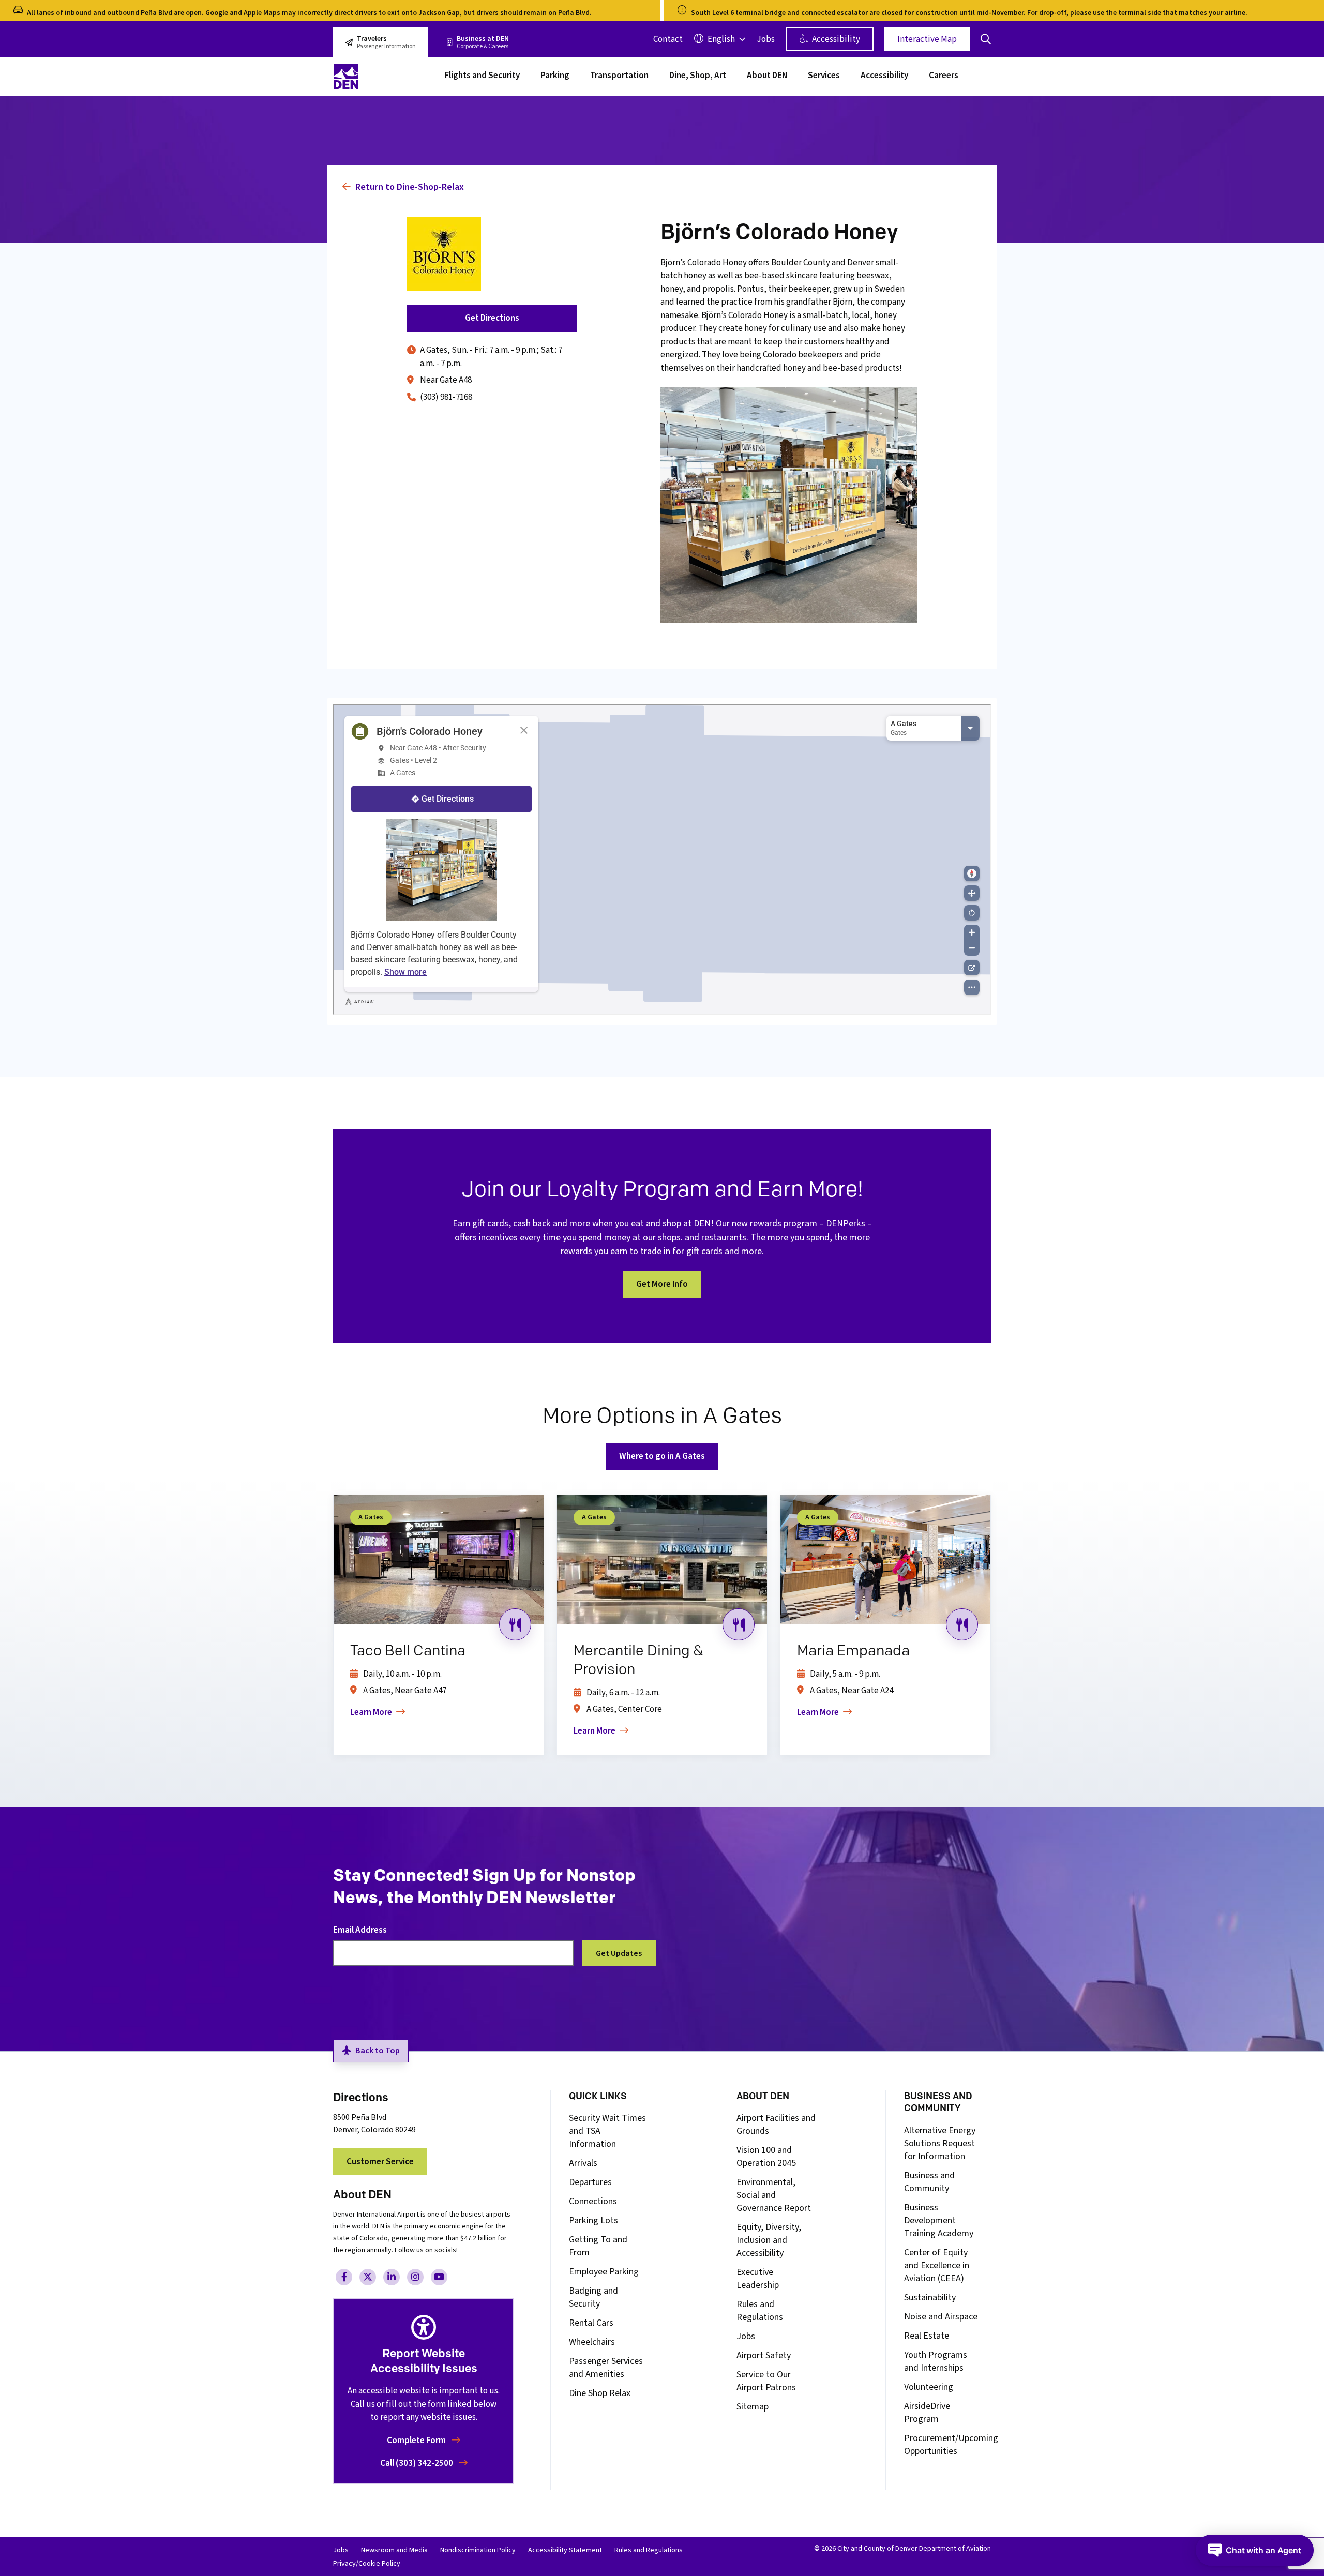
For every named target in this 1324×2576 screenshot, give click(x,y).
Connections (593, 2201)
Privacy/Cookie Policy (367, 2564)
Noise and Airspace (941, 2317)
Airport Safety (764, 2355)
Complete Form (417, 2441)
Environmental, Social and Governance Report (774, 2195)
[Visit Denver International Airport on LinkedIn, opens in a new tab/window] (392, 2277)
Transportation (619, 77)
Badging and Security (593, 2297)
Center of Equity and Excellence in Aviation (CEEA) (937, 2265)
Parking (555, 77)
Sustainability (930, 2298)
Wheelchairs (592, 2342)
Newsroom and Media (394, 2550)
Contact (668, 39)
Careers (944, 77)
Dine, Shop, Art (698, 77)
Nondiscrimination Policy (478, 2550)
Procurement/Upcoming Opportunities (951, 2445)
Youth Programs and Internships (936, 2361)
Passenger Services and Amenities (606, 2368)
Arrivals (583, 2163)
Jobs (766, 39)
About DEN (767, 77)
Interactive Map (927, 39)
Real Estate (927, 2336)
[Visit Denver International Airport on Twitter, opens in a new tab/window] (368, 2277)
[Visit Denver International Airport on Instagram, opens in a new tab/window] (415, 2277)
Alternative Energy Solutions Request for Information (940, 2143)
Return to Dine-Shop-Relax (409, 187)
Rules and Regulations (760, 2311)
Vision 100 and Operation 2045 (766, 2157)
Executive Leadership (758, 2279)
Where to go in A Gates (662, 1456)
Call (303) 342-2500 (417, 2463)
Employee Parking (604, 2272)
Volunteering (929, 2387)
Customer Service (380, 2162)
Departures (590, 2182)
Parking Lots (593, 2220)
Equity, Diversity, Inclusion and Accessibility (769, 2240)
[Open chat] (1255, 2550)
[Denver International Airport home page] (383, 77)
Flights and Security (482, 77)
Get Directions (492, 318)
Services (824, 77)
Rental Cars (591, 2323)
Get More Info (662, 1284)
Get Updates (619, 1953)
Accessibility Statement (565, 2550)
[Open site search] (986, 39)
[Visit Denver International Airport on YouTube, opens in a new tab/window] (439, 2277)
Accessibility (835, 39)
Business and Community (929, 2182)
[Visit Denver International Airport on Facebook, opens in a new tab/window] (344, 2277)
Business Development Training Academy (939, 2220)
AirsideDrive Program (927, 2413)
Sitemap (753, 2407)
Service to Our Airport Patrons (766, 2381)
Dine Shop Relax (600, 2393)
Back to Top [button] (378, 2051)
